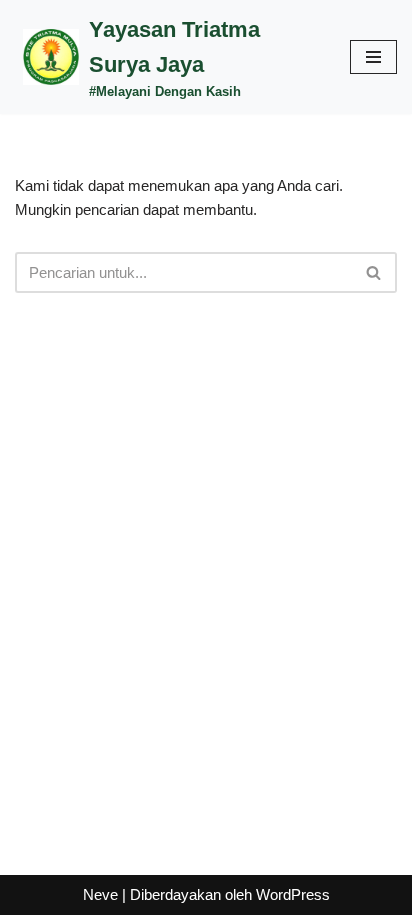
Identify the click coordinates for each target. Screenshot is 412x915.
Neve (100, 894)
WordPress (293, 894)
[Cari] (374, 272)
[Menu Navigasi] (373, 57)
